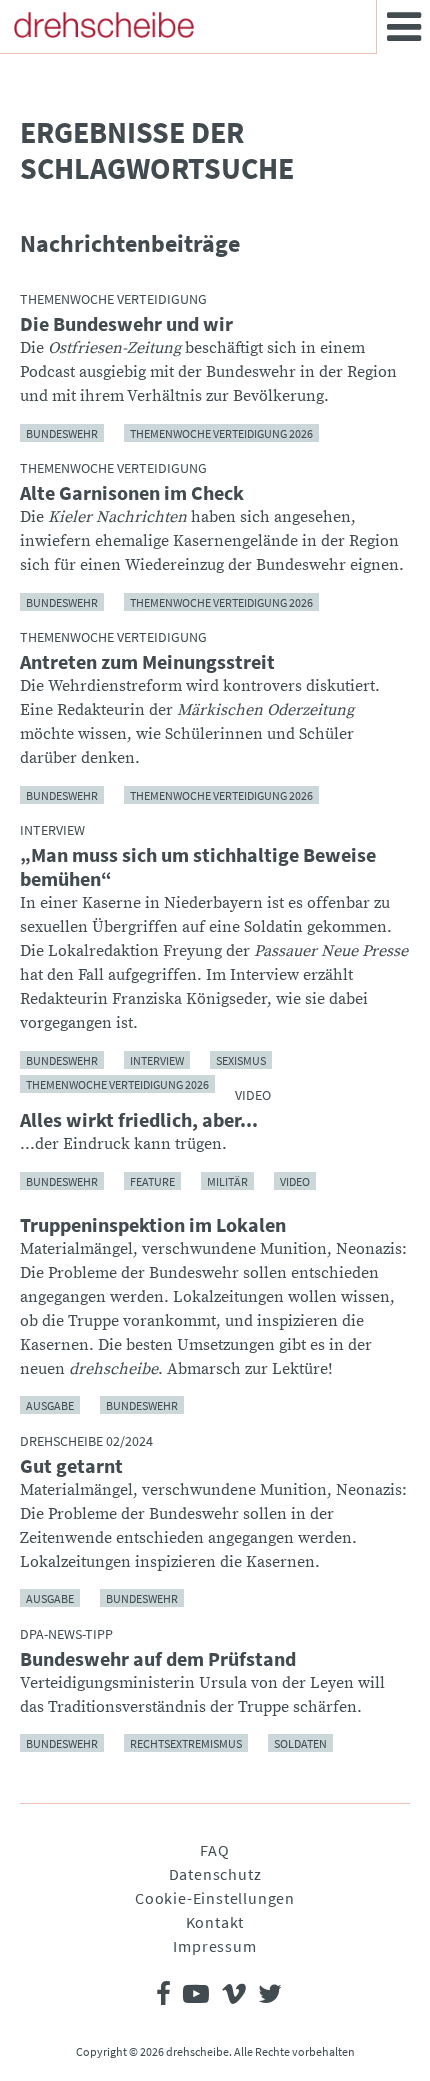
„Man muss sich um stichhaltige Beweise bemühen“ (198, 867)
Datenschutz (215, 1874)
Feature (152, 1180)
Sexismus (241, 1059)
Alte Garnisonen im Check (132, 493)
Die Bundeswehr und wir (126, 324)
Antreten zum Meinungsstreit (147, 662)
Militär (227, 1180)
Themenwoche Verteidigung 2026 (221, 432)
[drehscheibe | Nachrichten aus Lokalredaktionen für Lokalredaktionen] (104, 25)
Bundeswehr (62, 432)
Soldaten (300, 1743)
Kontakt (215, 1922)
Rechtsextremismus (186, 1743)
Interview (157, 1059)
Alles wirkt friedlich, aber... (139, 1120)
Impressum (214, 1946)
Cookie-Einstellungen (215, 1898)
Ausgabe (50, 1405)
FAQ (214, 1850)
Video (295, 1180)
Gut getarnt (71, 1466)
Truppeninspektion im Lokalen (153, 1225)
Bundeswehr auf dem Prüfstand (158, 1659)
